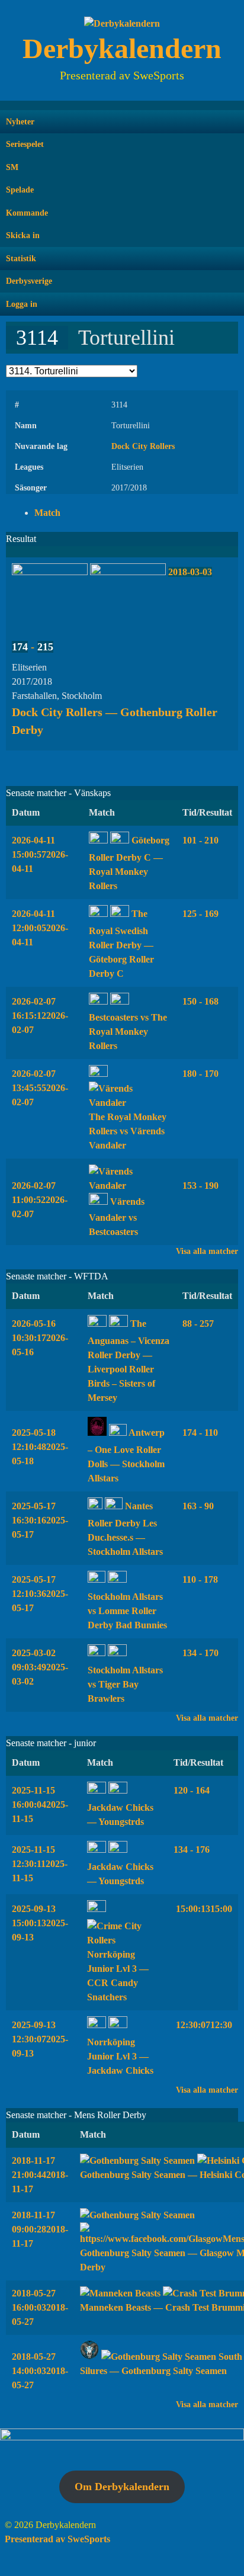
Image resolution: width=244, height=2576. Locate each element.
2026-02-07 (40, 1016)
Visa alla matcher (207, 1251)
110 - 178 (200, 1579)
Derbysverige (29, 281)
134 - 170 (200, 1653)
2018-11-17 (40, 2175)
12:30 (203, 2025)
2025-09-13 (40, 1923)
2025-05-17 (40, 1520)
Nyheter (20, 122)
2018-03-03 (190, 572)
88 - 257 (198, 1324)
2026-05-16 (40, 1338)
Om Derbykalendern (122, 2487)
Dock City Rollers (143, 446)
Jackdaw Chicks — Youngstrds (120, 1815)
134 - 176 (192, 1850)
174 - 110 (200, 1433)
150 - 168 (200, 1001)
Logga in (22, 304)
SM (12, 167)
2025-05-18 (40, 1447)
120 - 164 (192, 1790)
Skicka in (23, 235)
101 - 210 (200, 840)
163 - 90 (198, 1506)
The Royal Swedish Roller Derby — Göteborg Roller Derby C (121, 944)
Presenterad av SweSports (57, 2539)
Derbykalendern (122, 48)
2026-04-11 (40, 854)
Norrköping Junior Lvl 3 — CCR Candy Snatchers (118, 1976)
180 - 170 (200, 1074)
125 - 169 (200, 914)
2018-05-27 (40, 2307)
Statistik (21, 259)
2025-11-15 (40, 1805)
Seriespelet (25, 144)
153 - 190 (200, 1186)
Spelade (20, 190)
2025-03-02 (40, 1667)
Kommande (27, 213)
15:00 (203, 1909)
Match (47, 513)
